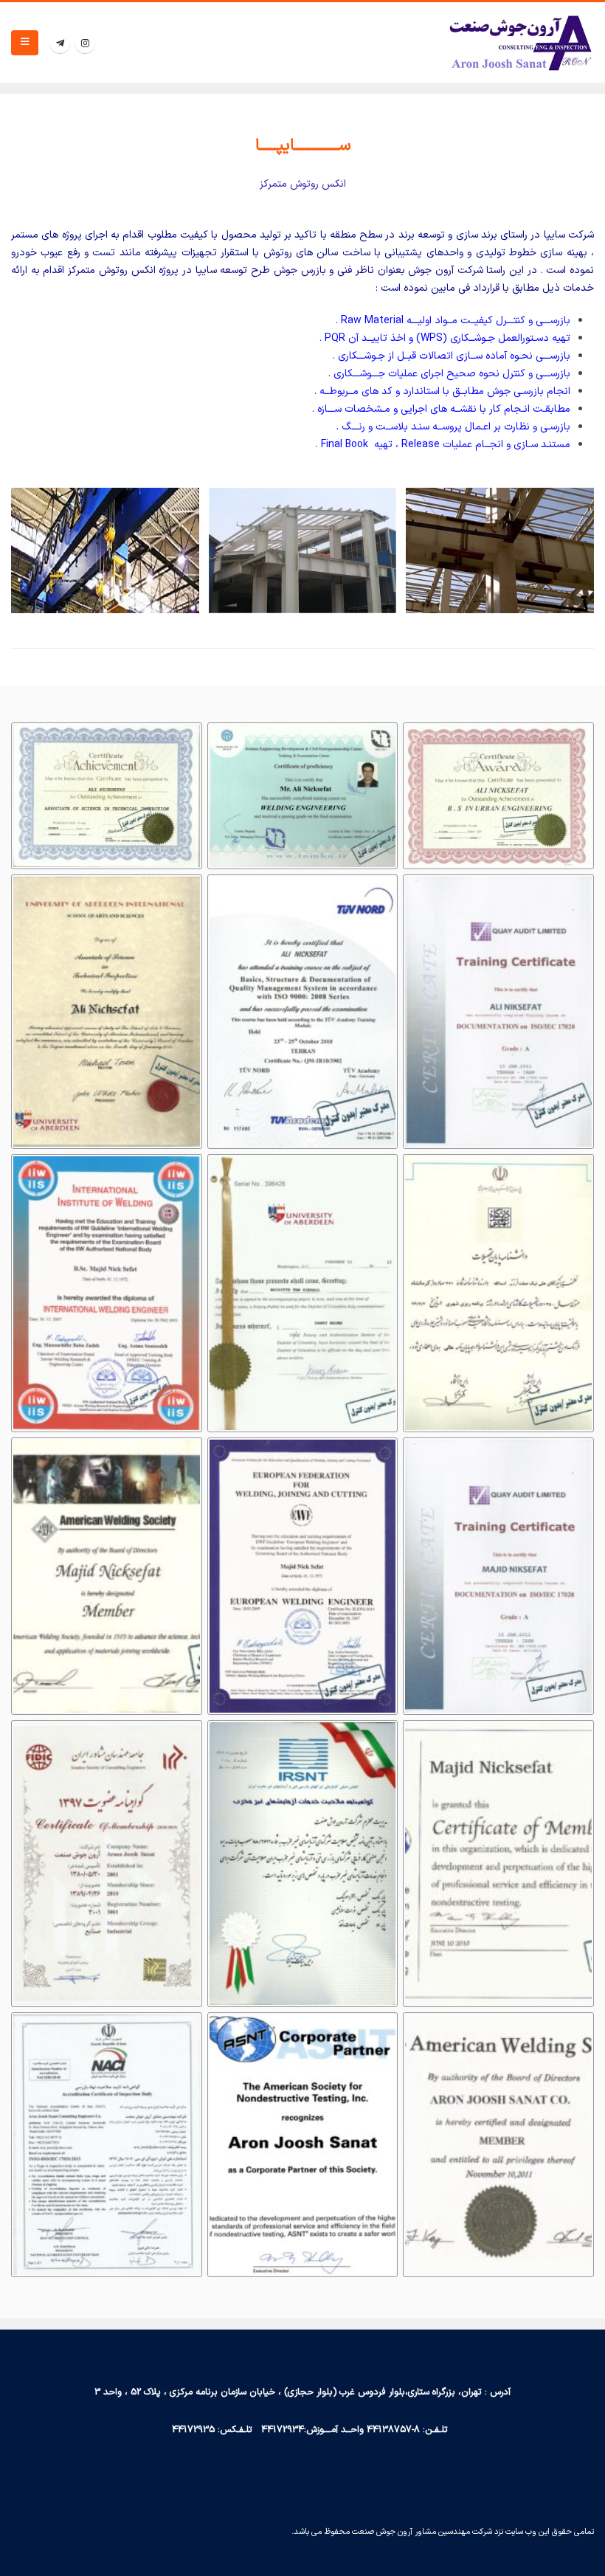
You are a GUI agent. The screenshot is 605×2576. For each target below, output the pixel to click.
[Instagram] (85, 43)
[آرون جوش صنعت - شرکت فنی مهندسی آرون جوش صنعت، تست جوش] (520, 42)
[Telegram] (60, 43)
